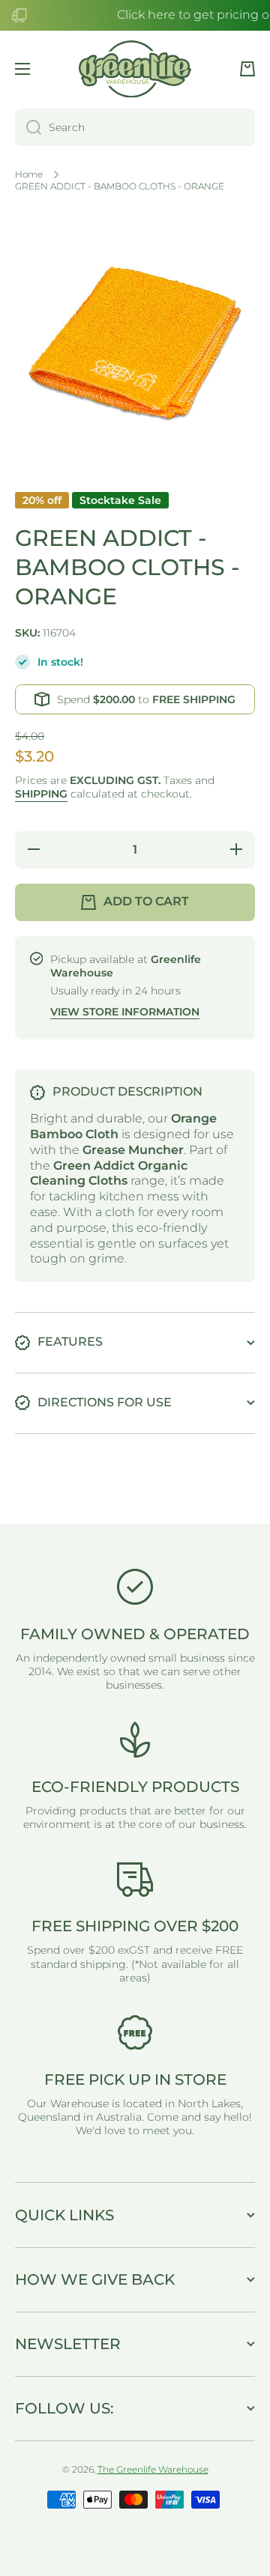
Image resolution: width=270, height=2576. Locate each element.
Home (29, 174)
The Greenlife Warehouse (153, 2469)
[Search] (28, 127)
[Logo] (135, 69)
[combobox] (135, 127)
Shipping (41, 794)
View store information (125, 1012)
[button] (247, 69)
